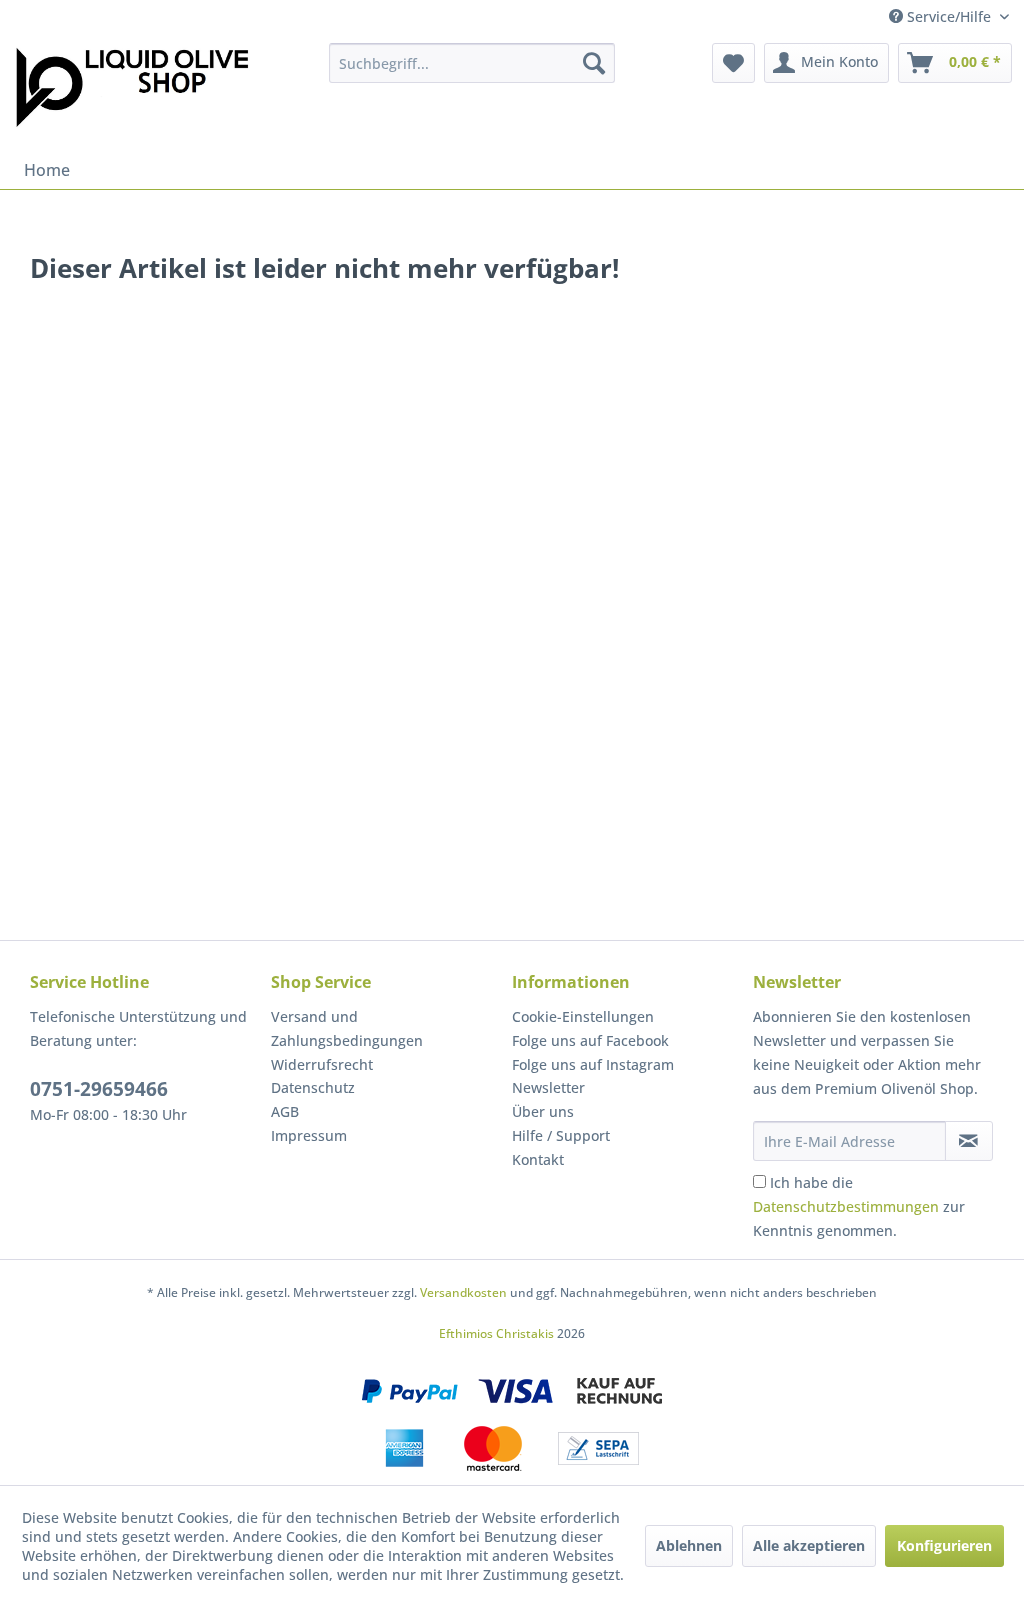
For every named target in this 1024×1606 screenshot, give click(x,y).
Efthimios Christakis (496, 1333)
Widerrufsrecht (322, 1064)
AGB (285, 1111)
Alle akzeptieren (809, 1545)
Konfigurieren (944, 1545)
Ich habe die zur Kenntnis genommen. (859, 1206)
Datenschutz (313, 1087)
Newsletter (548, 1087)
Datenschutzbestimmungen (846, 1206)
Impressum (309, 1135)
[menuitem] (472, 63)
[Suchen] (594, 63)
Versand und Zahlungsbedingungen (347, 1028)
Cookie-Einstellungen (583, 1016)
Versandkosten (463, 1292)
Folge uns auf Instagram (593, 1064)
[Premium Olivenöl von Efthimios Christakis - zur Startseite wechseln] (132, 92)
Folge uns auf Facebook (590, 1040)
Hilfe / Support (561, 1135)
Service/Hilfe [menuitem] (949, 16)
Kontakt (538, 1159)
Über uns (543, 1111)
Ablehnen (689, 1545)
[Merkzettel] (733, 63)
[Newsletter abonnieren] (969, 1141)
